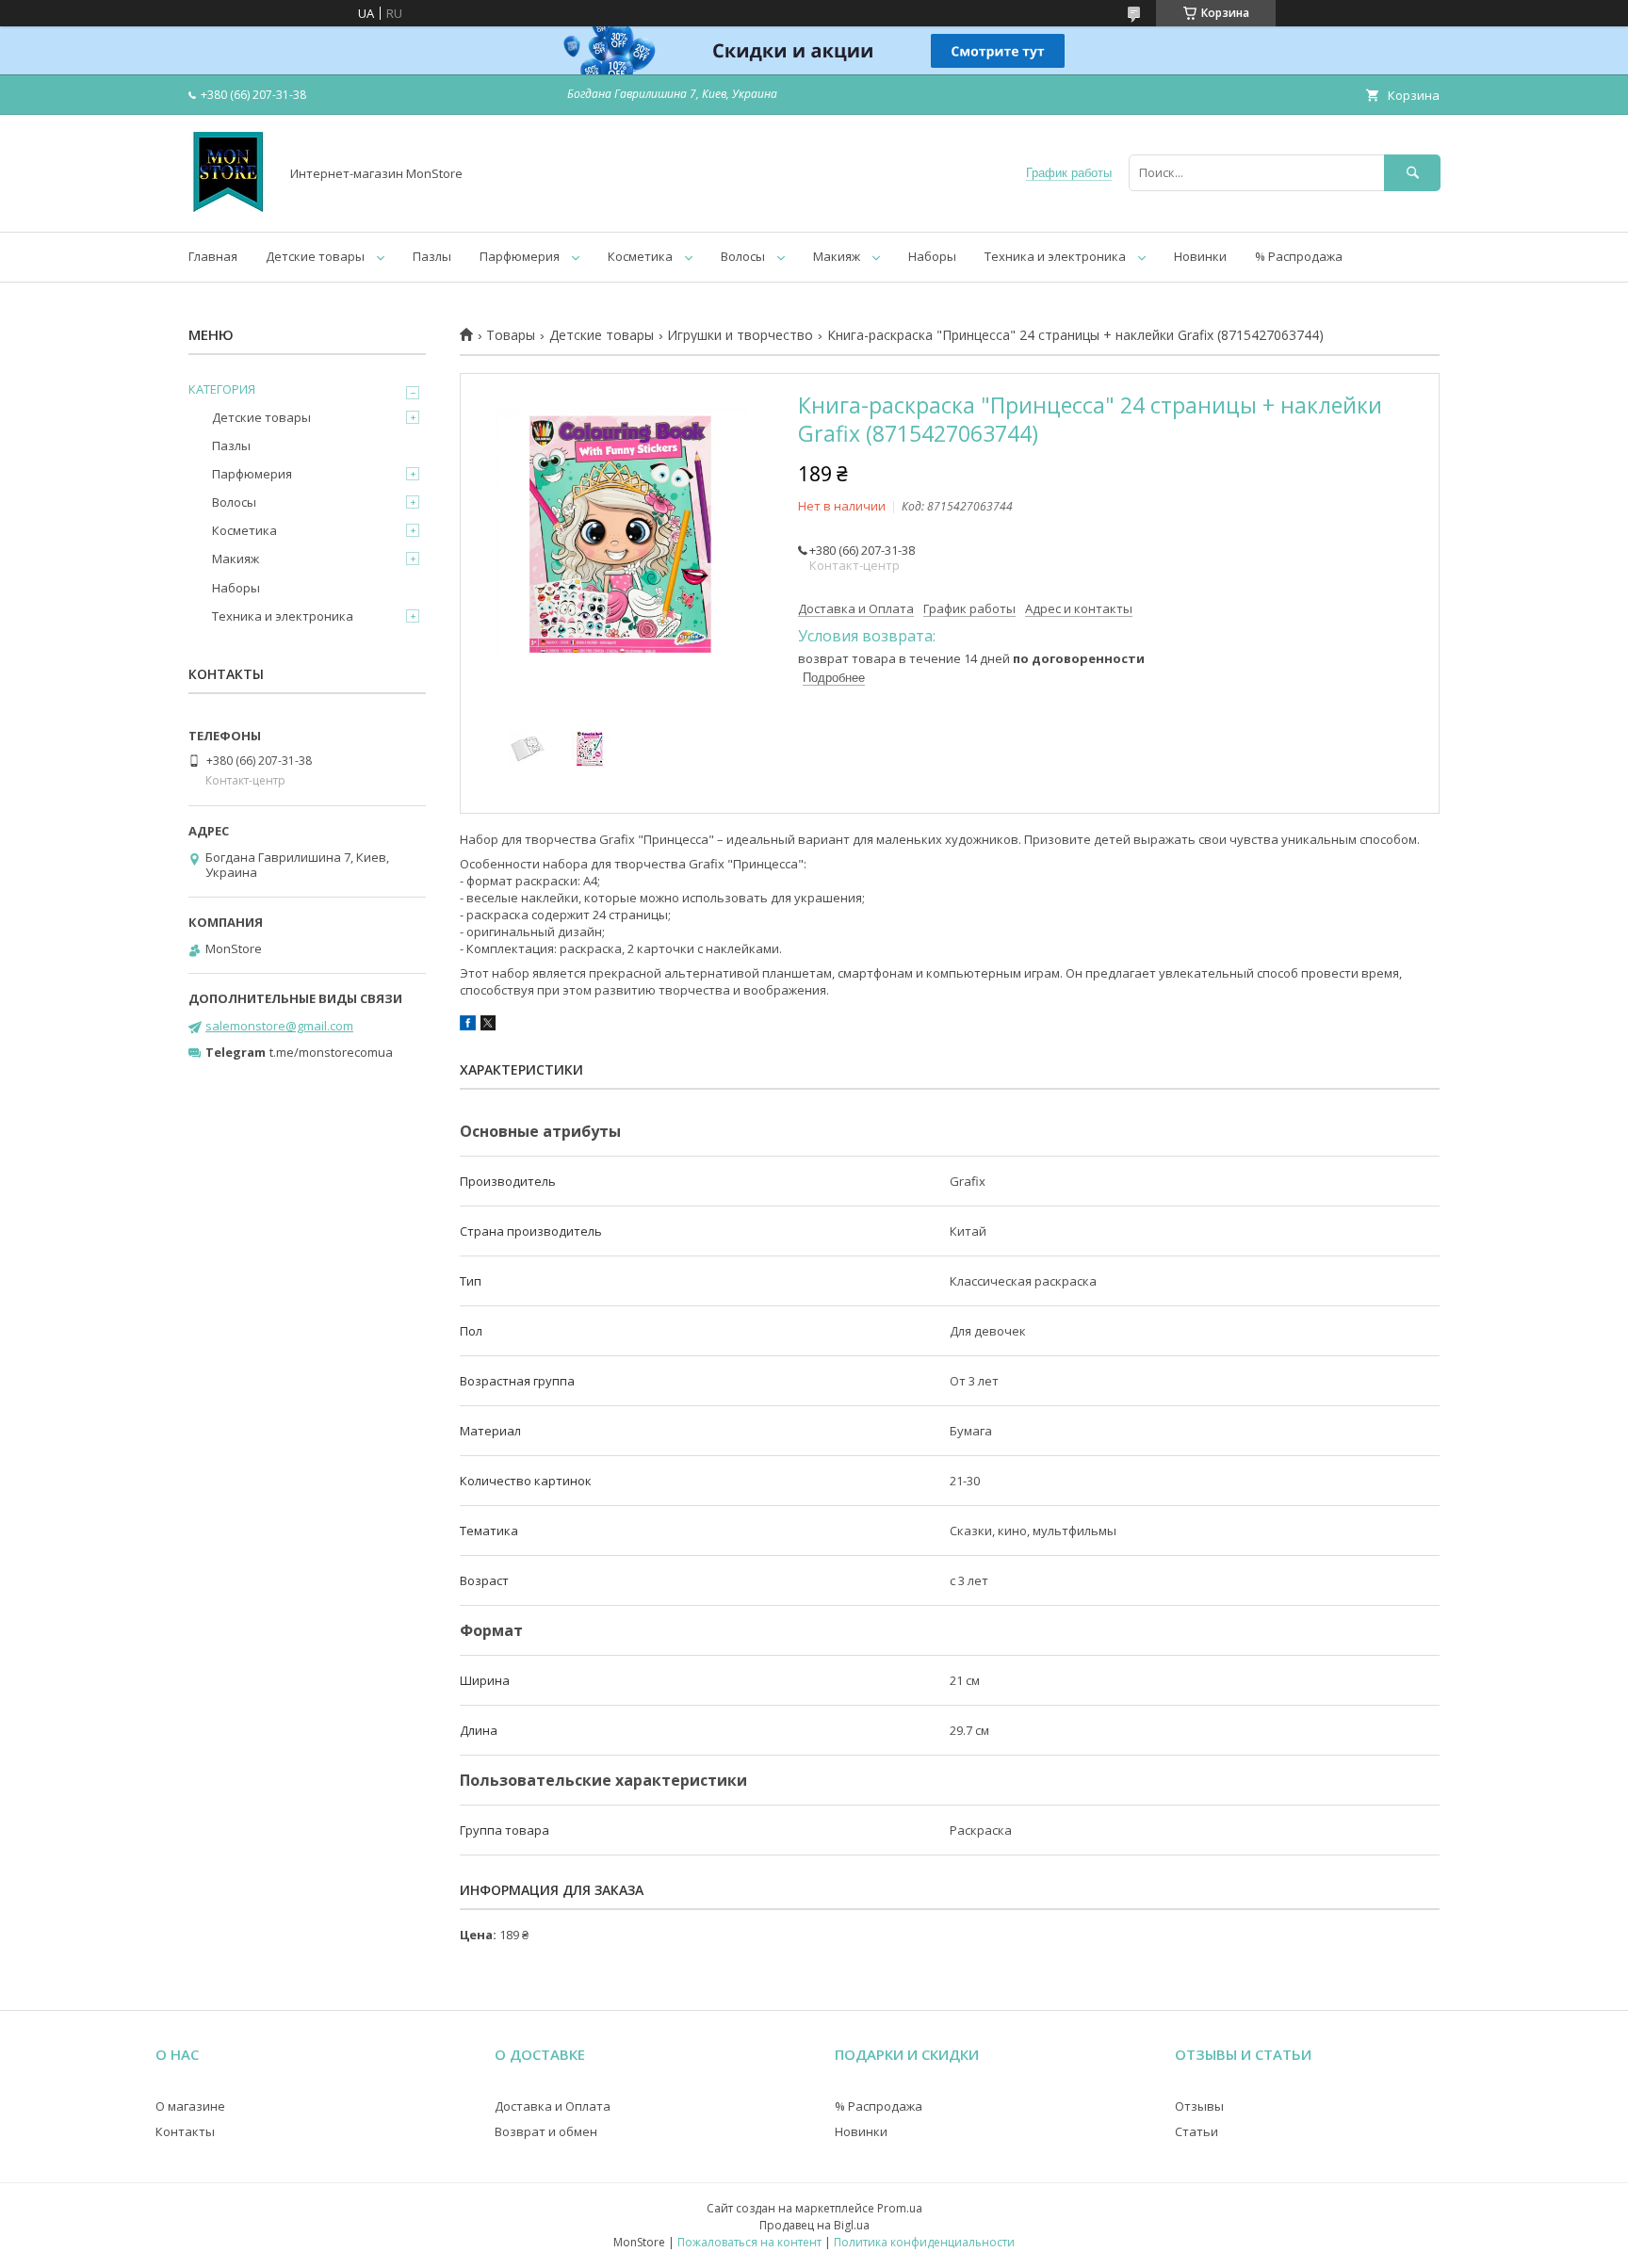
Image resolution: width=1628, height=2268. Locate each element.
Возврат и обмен (546, 2131)
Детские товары (315, 256)
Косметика (640, 256)
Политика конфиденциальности (924, 2242)
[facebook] (468, 1026)
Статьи (1197, 2131)
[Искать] (1412, 173)
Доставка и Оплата (553, 2106)
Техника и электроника (1055, 256)
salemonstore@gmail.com (279, 1026)
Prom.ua (900, 2208)
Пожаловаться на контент (749, 2242)
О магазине (190, 2106)
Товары (511, 335)
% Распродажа (1299, 256)
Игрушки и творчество (740, 335)
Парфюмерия (520, 256)
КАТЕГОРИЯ (222, 389)
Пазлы (432, 256)
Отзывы (1199, 2106)
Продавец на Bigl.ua (814, 2225)
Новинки (1200, 256)
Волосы (743, 256)
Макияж (837, 256)
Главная (213, 256)
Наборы (932, 256)
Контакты (185, 2131)
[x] (488, 1026)
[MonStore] (228, 207)
